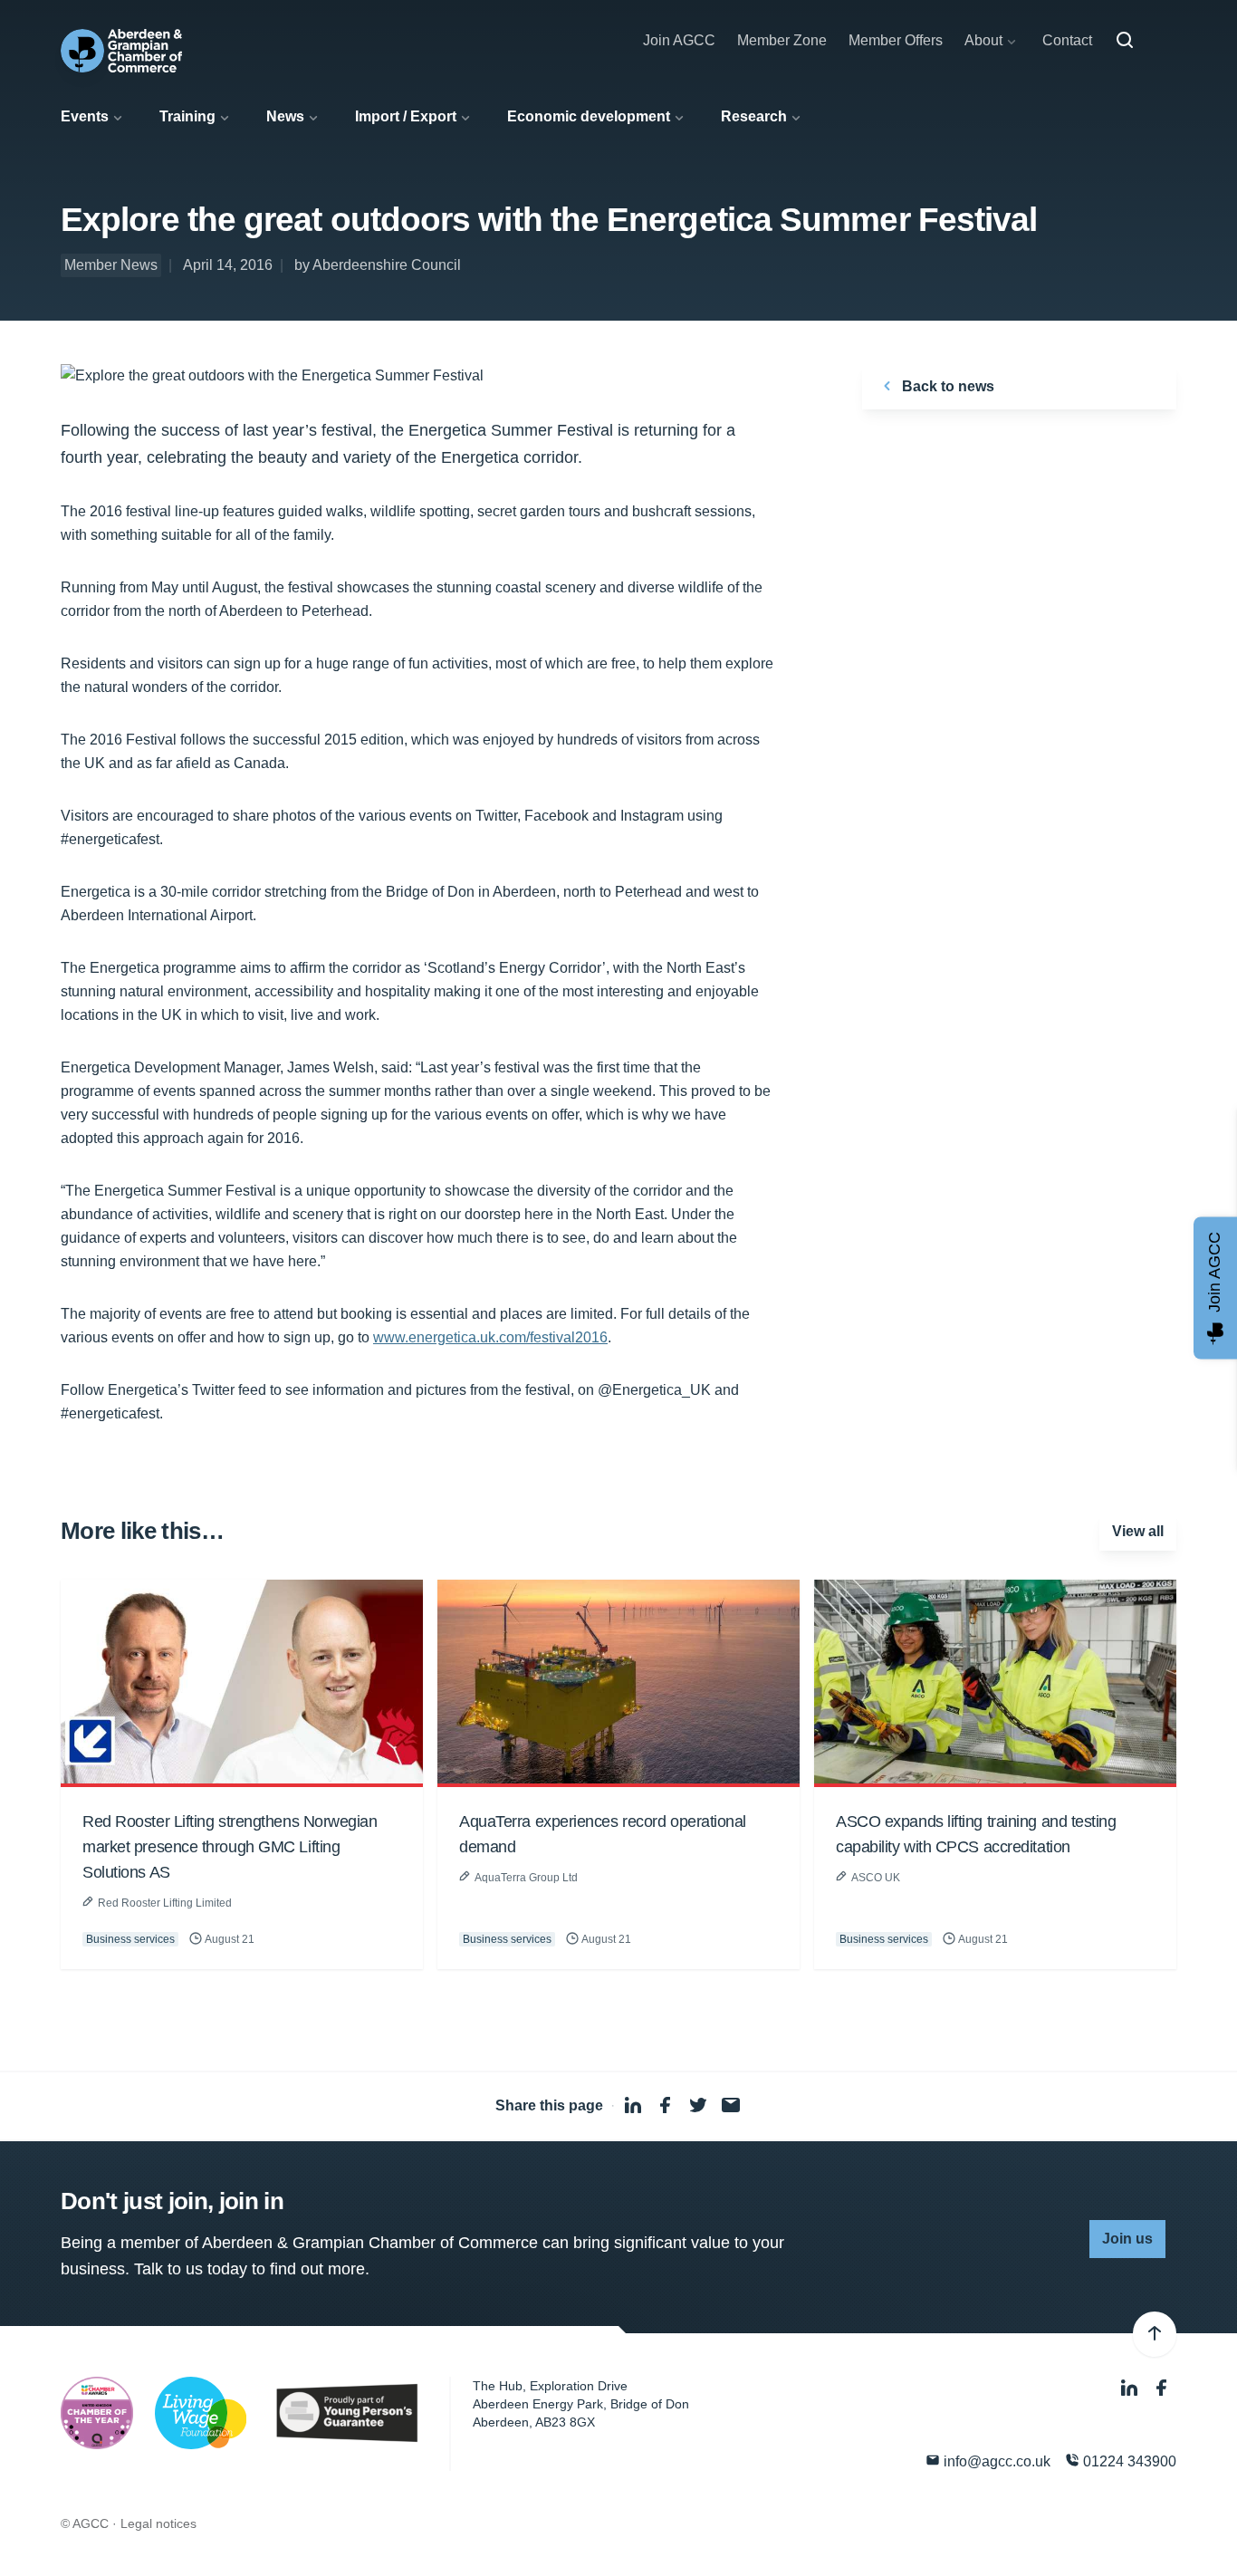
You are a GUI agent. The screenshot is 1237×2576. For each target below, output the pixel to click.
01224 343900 (1128, 2461)
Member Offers (896, 40)
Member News (111, 265)
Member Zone (782, 40)
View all (1138, 1531)
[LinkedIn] (1131, 2388)
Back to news (946, 386)
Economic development (589, 116)
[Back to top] (1155, 2334)
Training (187, 116)
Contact (1067, 40)
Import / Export (406, 116)
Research (754, 116)
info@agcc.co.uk (995, 2461)
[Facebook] (1162, 2388)
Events (85, 116)
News (285, 116)
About (983, 40)
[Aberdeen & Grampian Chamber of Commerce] (121, 51)
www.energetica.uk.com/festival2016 (490, 1337)
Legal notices (158, 2523)
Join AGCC (679, 40)
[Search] (1125, 41)
